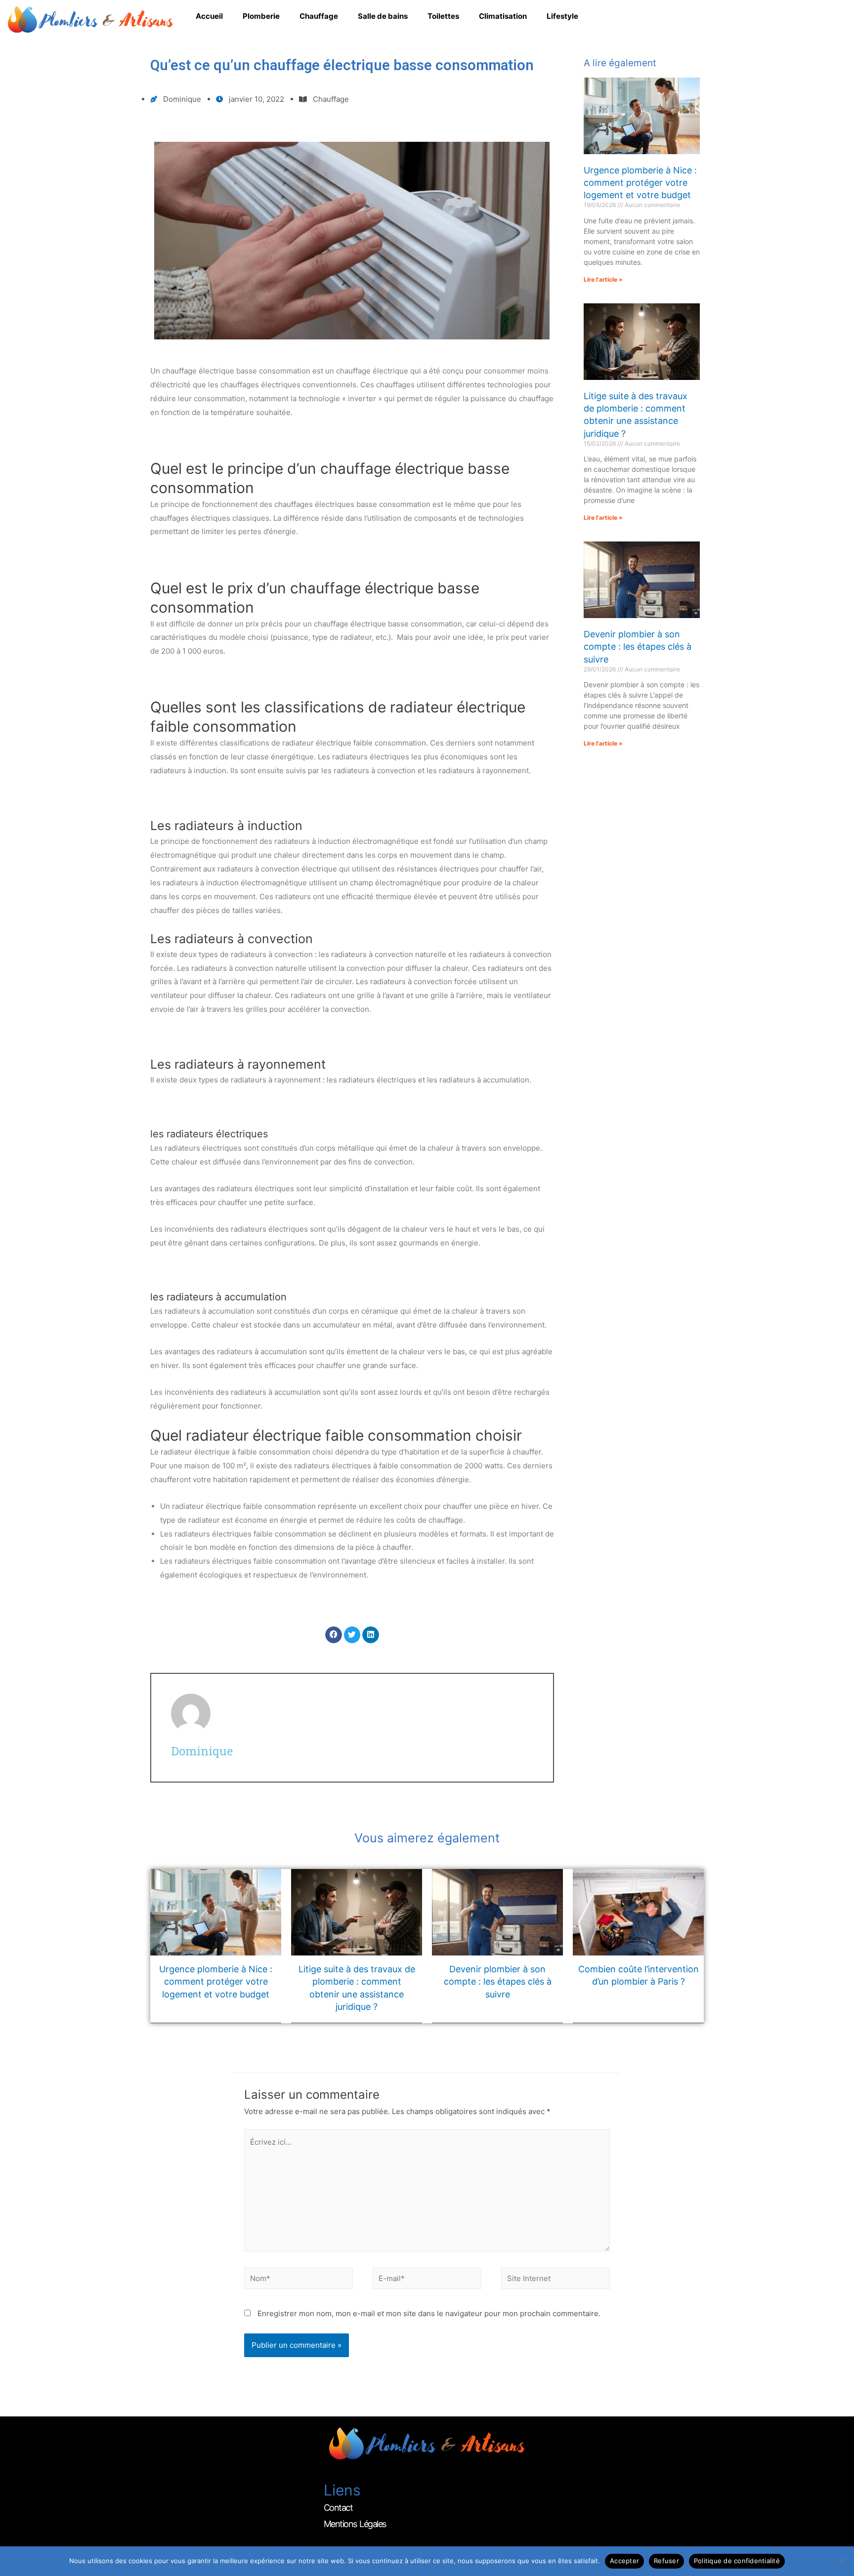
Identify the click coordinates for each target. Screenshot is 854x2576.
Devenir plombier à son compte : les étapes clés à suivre (638, 646)
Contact (338, 2508)
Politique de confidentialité (737, 2561)
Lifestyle (562, 16)
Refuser (666, 2561)
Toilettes (443, 16)
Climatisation (503, 16)
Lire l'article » (603, 279)
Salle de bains (383, 16)
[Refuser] (842, 2561)
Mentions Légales (355, 2524)
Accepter (624, 2561)
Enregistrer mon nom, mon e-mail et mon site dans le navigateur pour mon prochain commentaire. (429, 2313)
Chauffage (319, 16)
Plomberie (261, 16)
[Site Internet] (555, 2280)
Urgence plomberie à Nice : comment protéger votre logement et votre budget (640, 183)
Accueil (209, 16)
